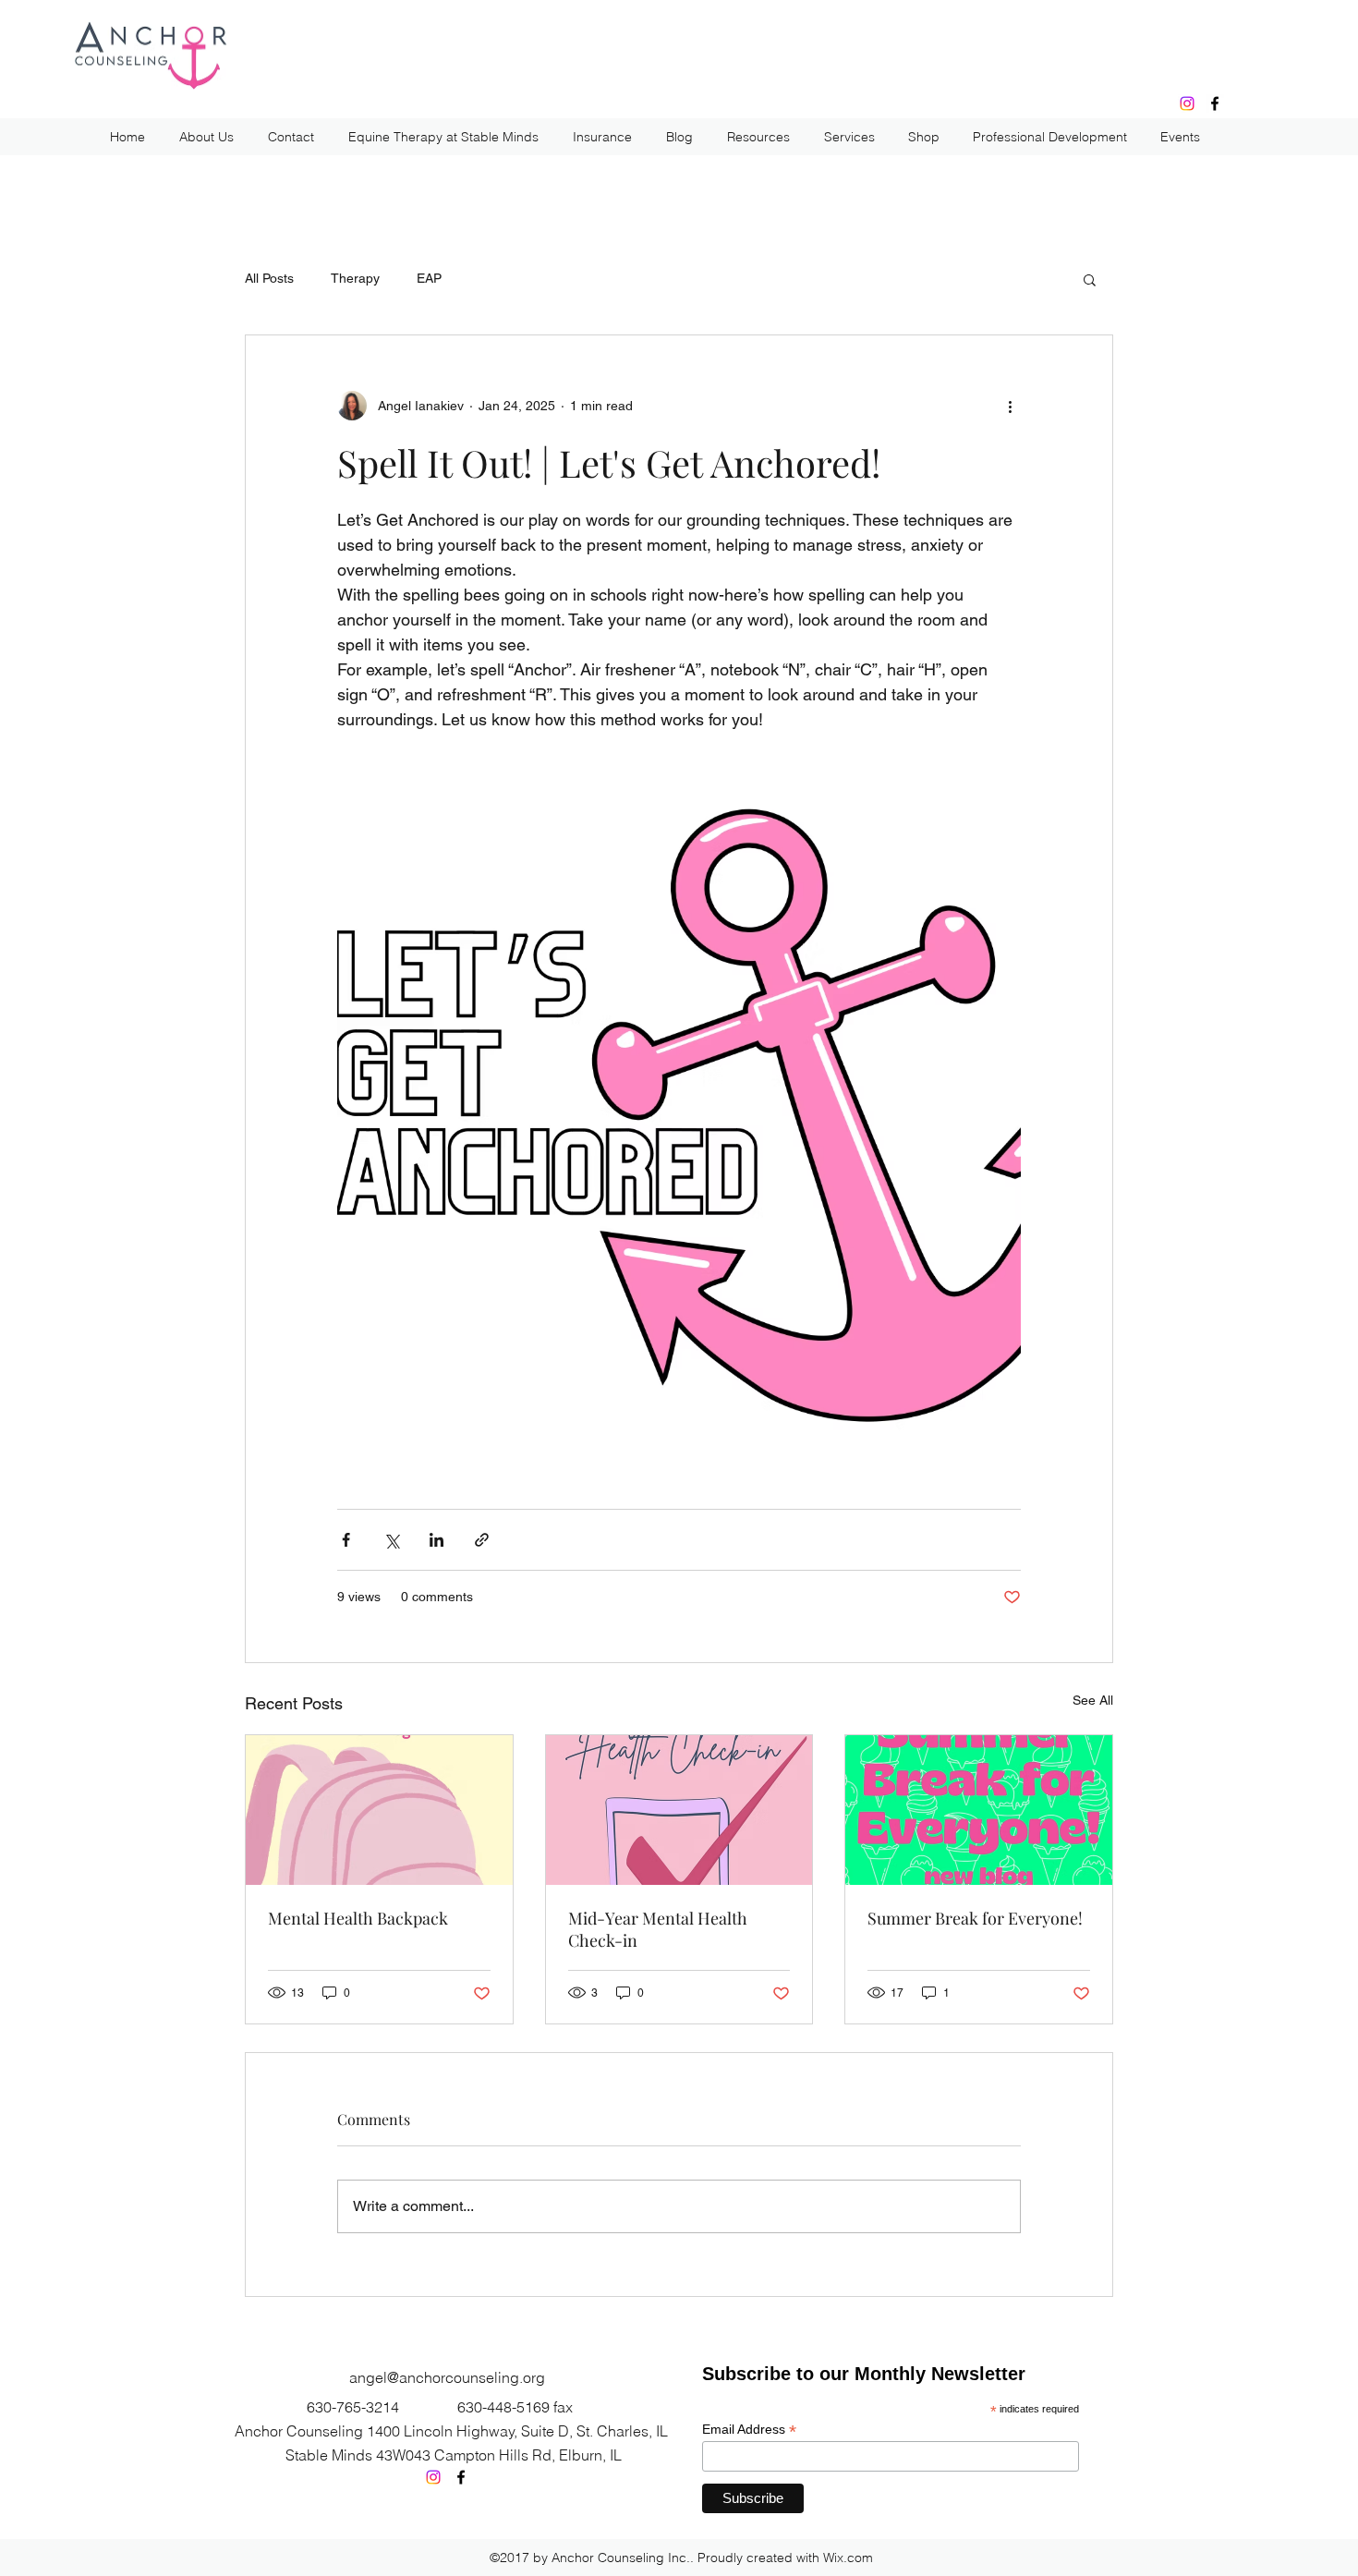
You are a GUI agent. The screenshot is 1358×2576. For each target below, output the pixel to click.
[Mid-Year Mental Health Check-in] (679, 1810)
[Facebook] (1215, 103)
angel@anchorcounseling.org (447, 2377)
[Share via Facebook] (346, 1540)
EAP (429, 278)
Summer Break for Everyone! (975, 1918)
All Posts (269, 278)
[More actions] (1010, 406)
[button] (1090, 279)
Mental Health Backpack (358, 1918)
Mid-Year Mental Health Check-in (658, 1929)
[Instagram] (1187, 103)
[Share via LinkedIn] (436, 1540)
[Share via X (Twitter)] (391, 1540)
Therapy (355, 278)
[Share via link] (482, 1540)
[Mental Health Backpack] (379, 1810)
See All (1093, 1700)
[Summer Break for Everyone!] (979, 1810)
